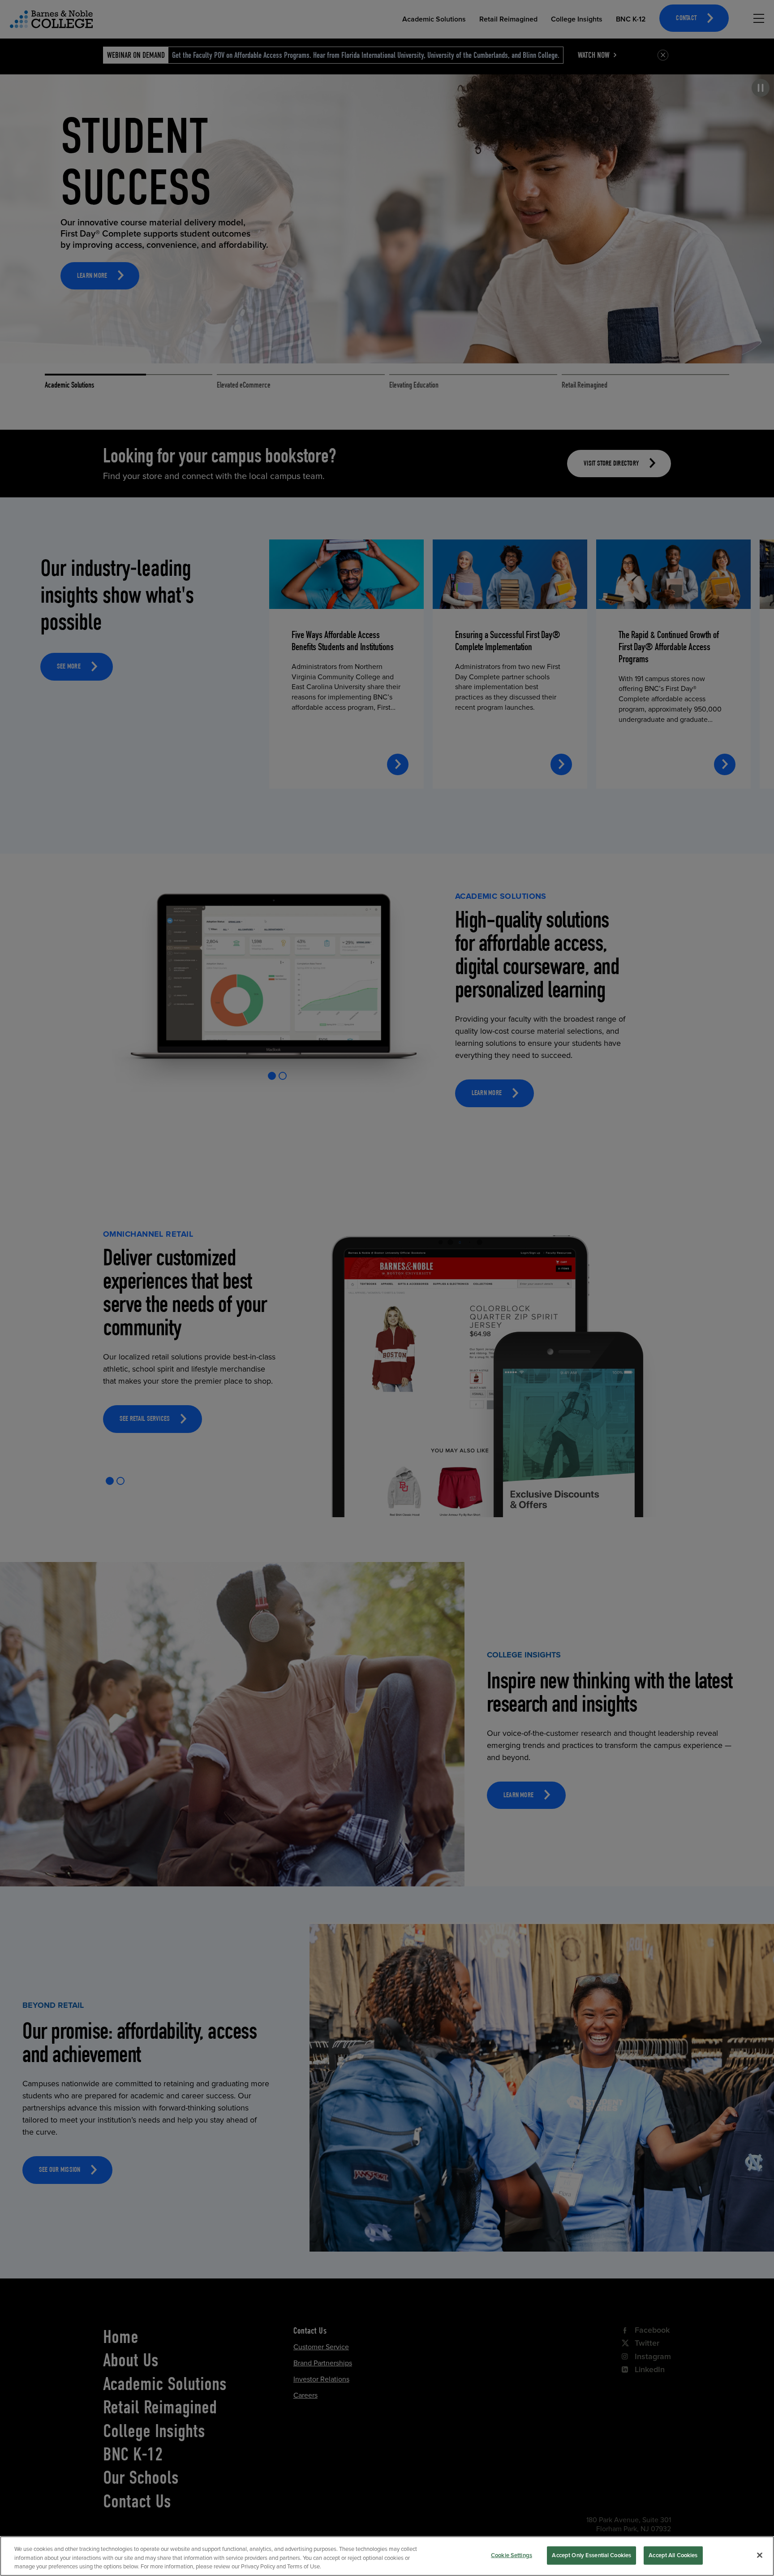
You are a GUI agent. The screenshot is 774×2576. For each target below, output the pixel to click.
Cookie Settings (512, 2555)
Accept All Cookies (673, 2555)
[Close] (760, 2555)
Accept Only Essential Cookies (591, 2555)
